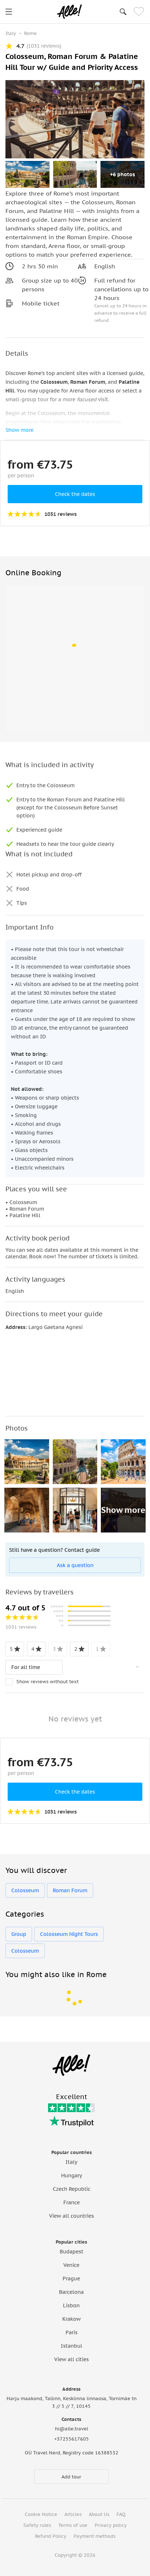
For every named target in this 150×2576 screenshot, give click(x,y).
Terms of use (73, 2525)
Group (19, 1934)
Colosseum (25, 1890)
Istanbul (72, 2346)
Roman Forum (70, 1890)
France (72, 2202)
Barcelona (71, 2292)
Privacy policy (111, 2525)
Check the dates (75, 494)
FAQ (121, 2514)
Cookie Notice (41, 2514)
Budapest (72, 2252)
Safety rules (37, 2525)
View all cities (72, 2359)
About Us (99, 2514)
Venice (71, 2265)
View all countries (72, 2216)
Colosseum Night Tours (69, 1934)
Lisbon (71, 2305)
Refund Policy (51, 2536)
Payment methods (94, 2536)
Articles (73, 2514)
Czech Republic (72, 2189)
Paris (72, 2332)
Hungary (72, 2175)
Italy (71, 2162)
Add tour (71, 2477)
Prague (71, 2279)
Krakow (72, 2319)
